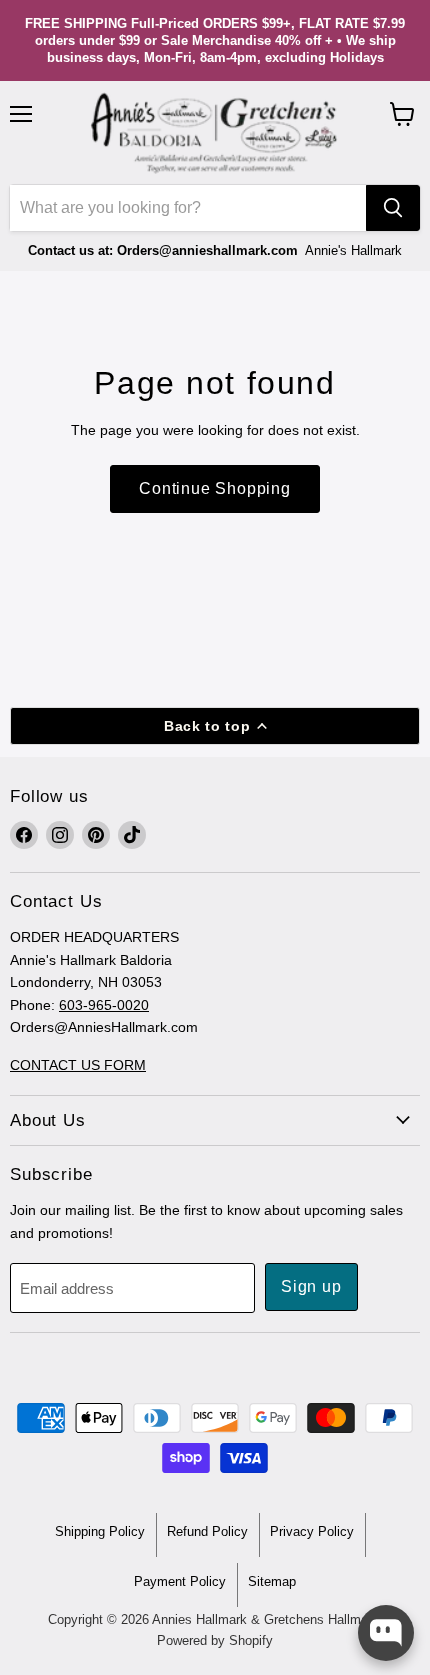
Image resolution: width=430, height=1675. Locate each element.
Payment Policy (180, 1581)
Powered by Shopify (215, 1640)
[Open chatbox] (386, 1633)
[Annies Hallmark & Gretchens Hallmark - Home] (215, 133)
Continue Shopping (215, 488)
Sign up (311, 1286)
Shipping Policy (100, 1531)
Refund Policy (207, 1531)
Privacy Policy (312, 1531)
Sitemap (272, 1581)
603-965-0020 (104, 1005)
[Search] (393, 208)
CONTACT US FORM (78, 1065)
